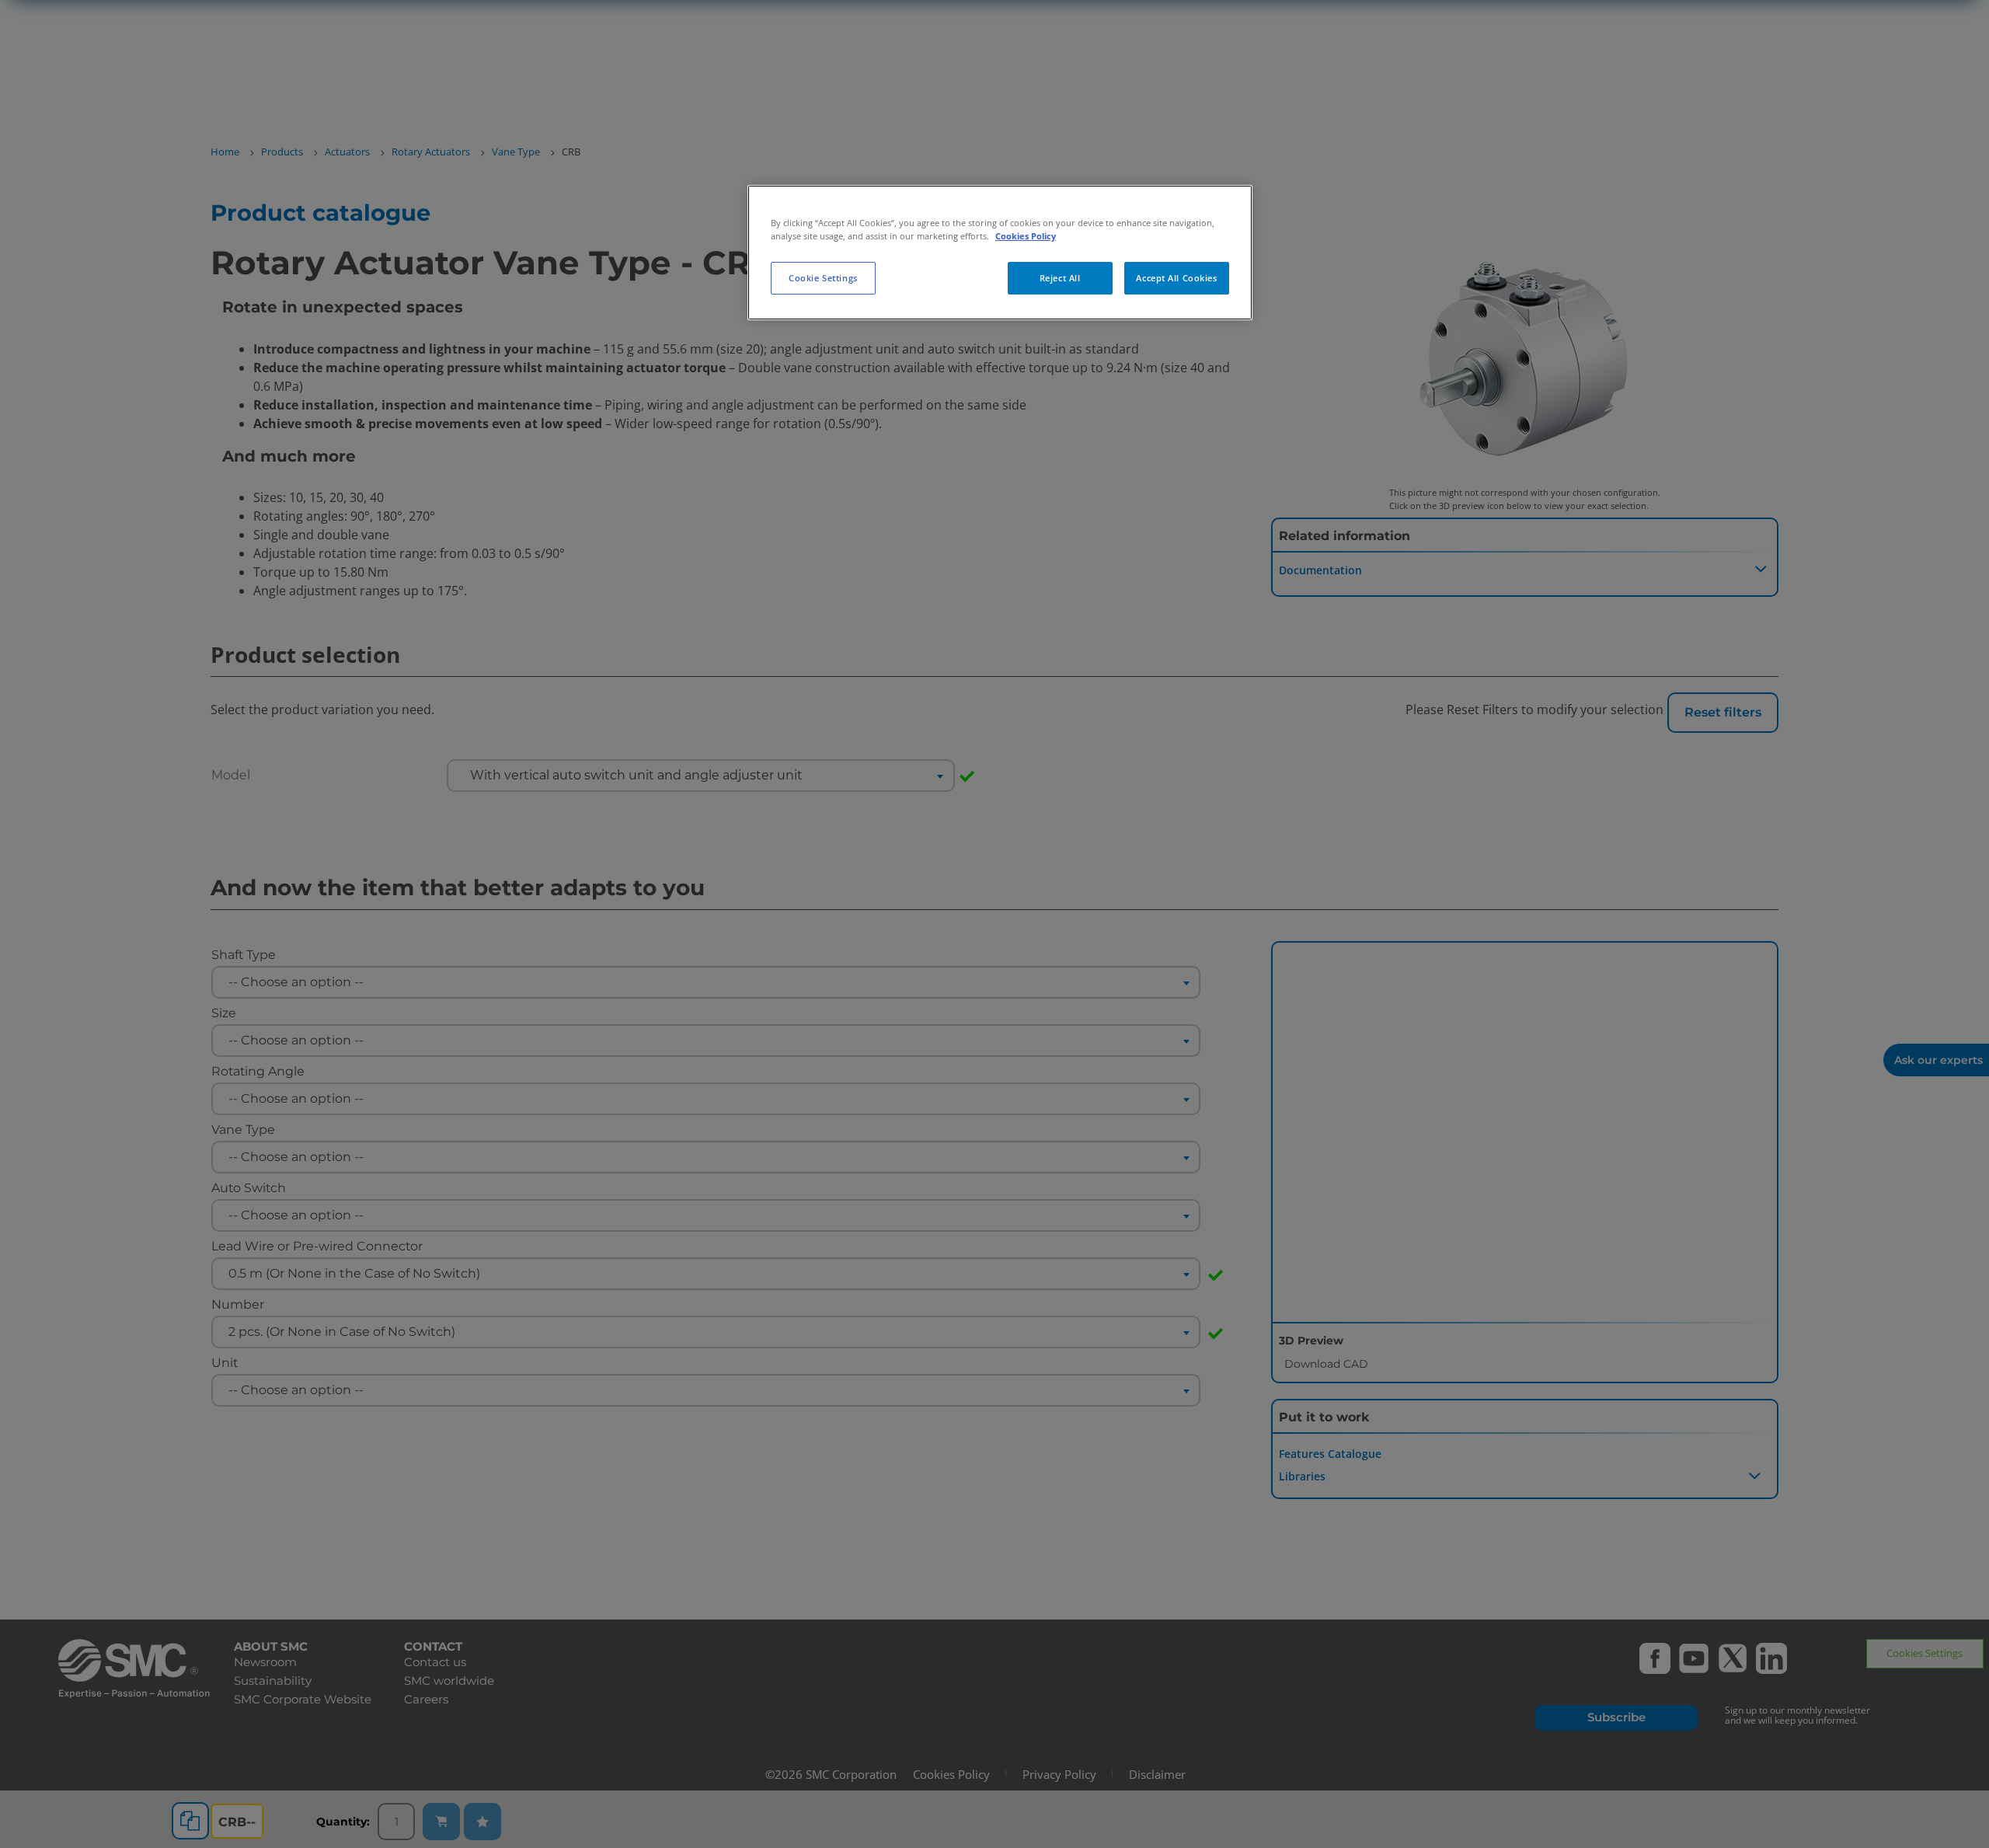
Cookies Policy (1026, 236)
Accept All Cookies (1176, 278)
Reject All (1060, 278)
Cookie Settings (823, 278)
